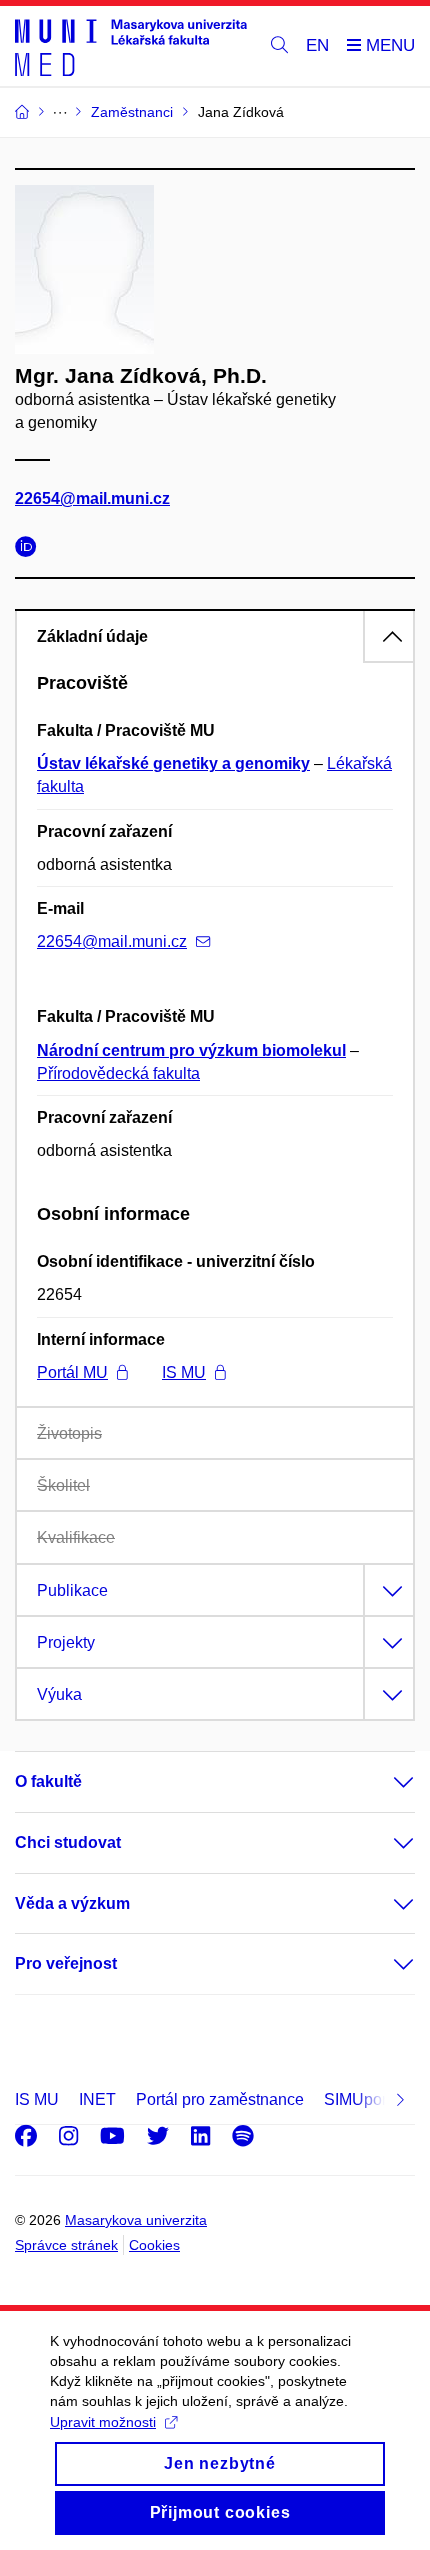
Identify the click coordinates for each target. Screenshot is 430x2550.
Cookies (154, 2245)
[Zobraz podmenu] (384, 1782)
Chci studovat (68, 1842)
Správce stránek (66, 2245)
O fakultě (48, 1781)
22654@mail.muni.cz (92, 498)
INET (97, 2099)
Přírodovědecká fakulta (118, 1073)
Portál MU (72, 1372)
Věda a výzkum (72, 1903)
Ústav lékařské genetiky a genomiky (173, 763)
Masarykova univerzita (136, 2220)
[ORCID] (31, 549)
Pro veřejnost (66, 1963)
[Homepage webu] (131, 46)
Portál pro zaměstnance (220, 2099)
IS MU (184, 1372)
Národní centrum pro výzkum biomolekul (191, 1050)
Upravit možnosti (103, 2422)
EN (317, 45)
